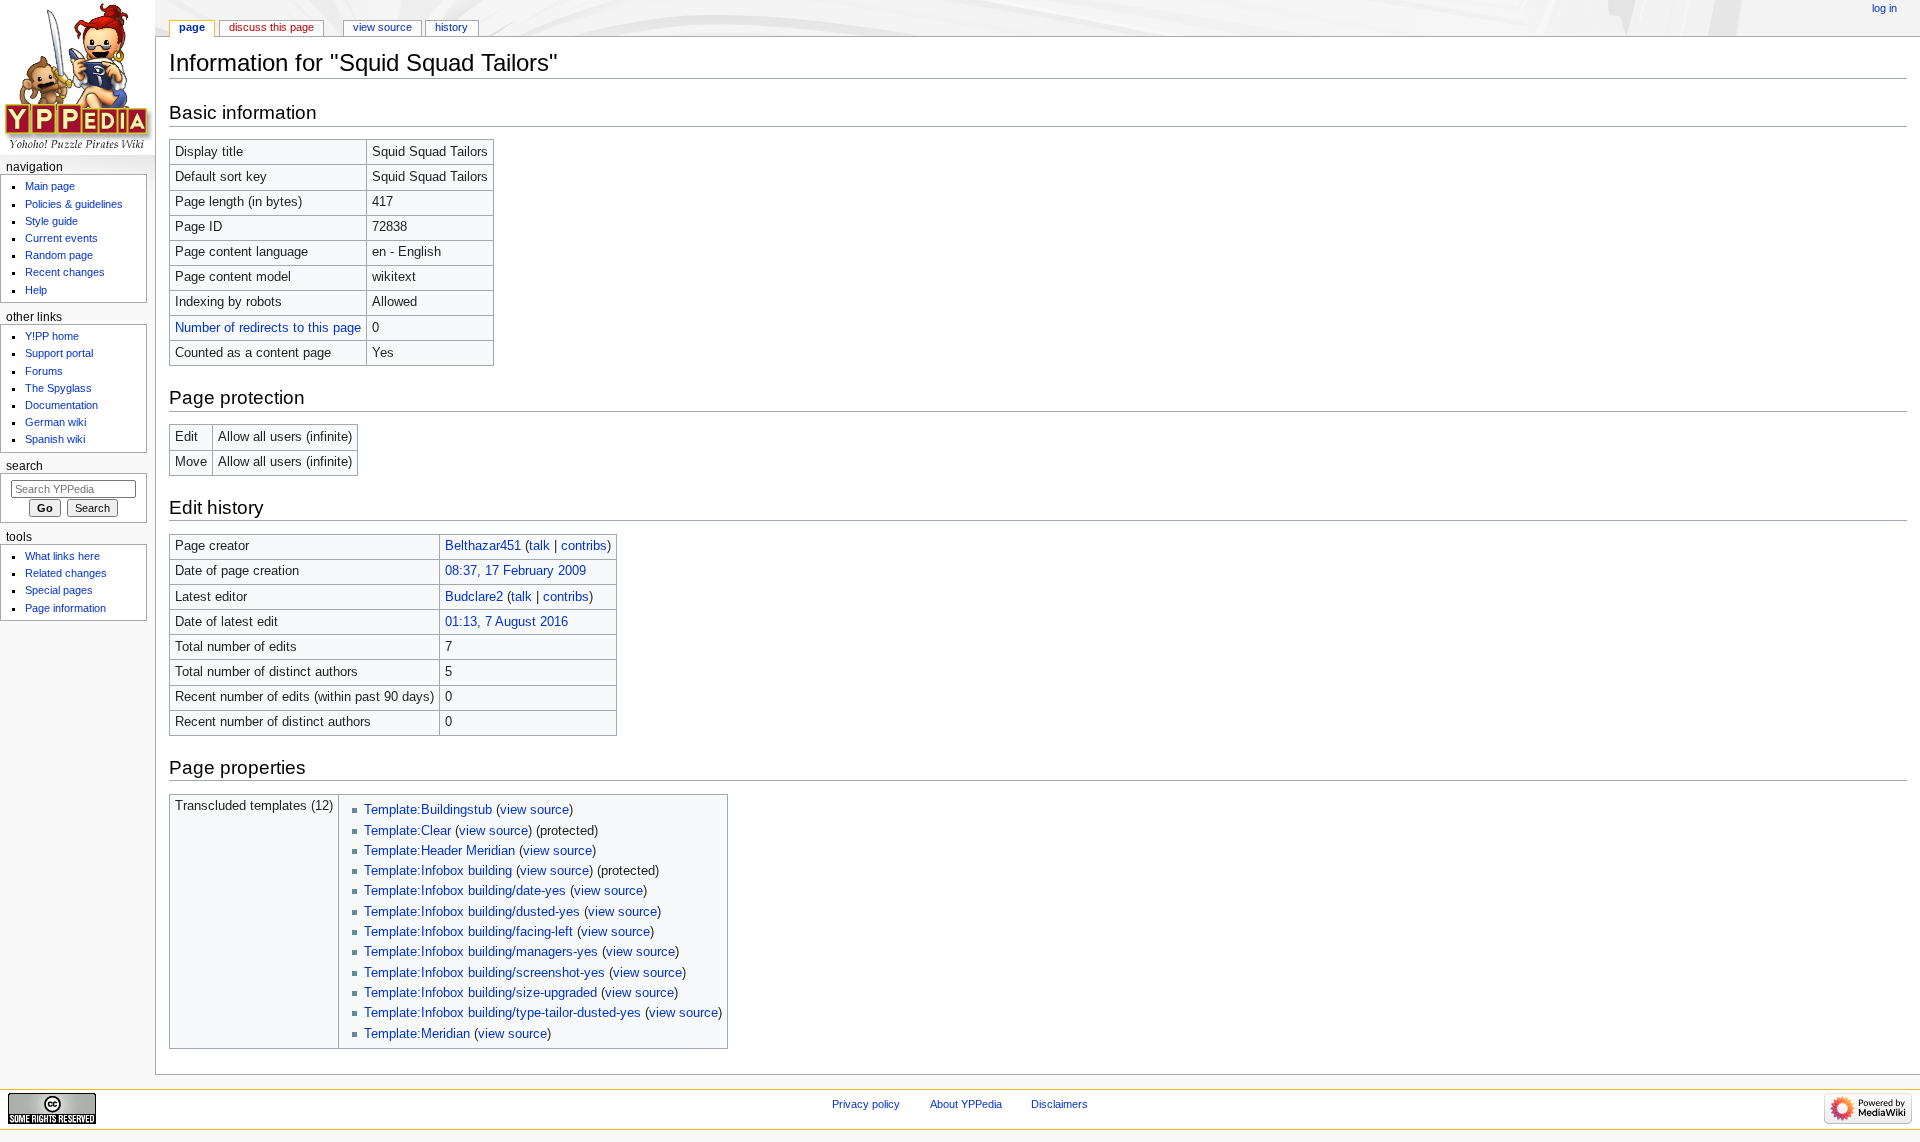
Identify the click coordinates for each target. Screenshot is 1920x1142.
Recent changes (65, 272)
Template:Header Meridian (439, 851)
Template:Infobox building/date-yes (465, 891)
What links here (62, 556)
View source (382, 27)
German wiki (55, 422)
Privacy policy (866, 1104)
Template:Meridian (417, 1034)
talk (539, 546)
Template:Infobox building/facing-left (468, 932)
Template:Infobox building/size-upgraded (480, 993)
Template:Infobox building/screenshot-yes (484, 973)
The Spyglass (58, 388)
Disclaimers (1059, 1104)
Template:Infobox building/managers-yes (481, 952)
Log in (1884, 8)
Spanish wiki (55, 439)
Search (24, 466)
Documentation (61, 405)
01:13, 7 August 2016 (506, 622)
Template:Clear (407, 831)
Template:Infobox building (438, 871)
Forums (44, 371)
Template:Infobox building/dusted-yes (472, 912)
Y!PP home (52, 336)
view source (534, 810)
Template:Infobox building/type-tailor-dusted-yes (502, 1013)
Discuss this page (271, 27)
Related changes (66, 573)
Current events (61, 238)
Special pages (59, 590)
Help (36, 290)
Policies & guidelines (74, 204)
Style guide (51, 221)
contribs (584, 546)
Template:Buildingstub (428, 810)
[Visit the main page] (77, 77)
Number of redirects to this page (268, 328)
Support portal (59, 353)
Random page (59, 255)
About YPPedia (966, 1104)
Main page (50, 186)
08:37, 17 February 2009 (515, 571)
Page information (65, 608)
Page (192, 27)
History (451, 27)
